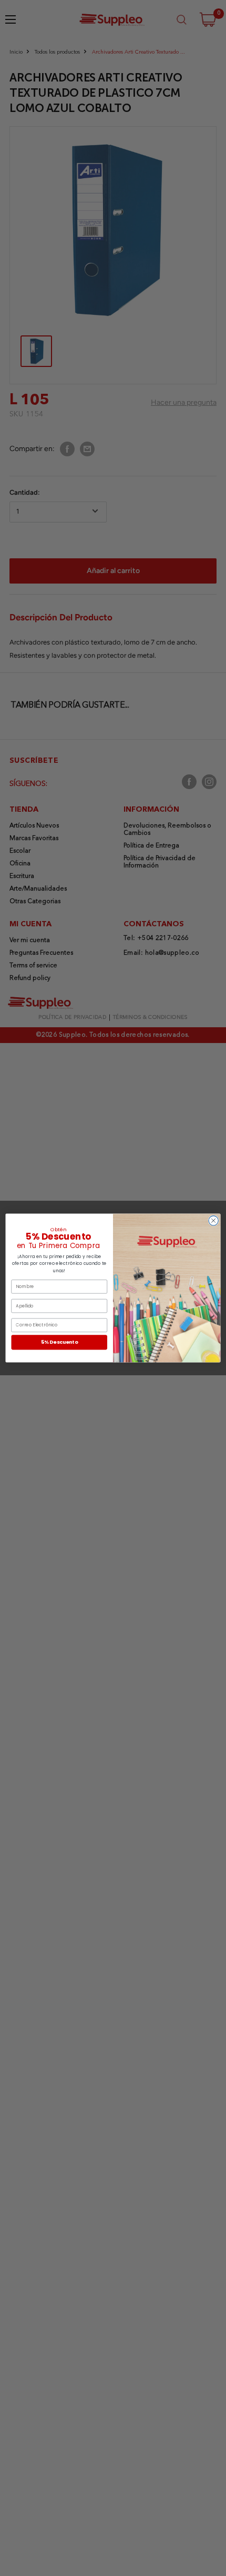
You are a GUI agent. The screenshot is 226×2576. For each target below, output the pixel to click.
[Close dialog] (213, 1221)
